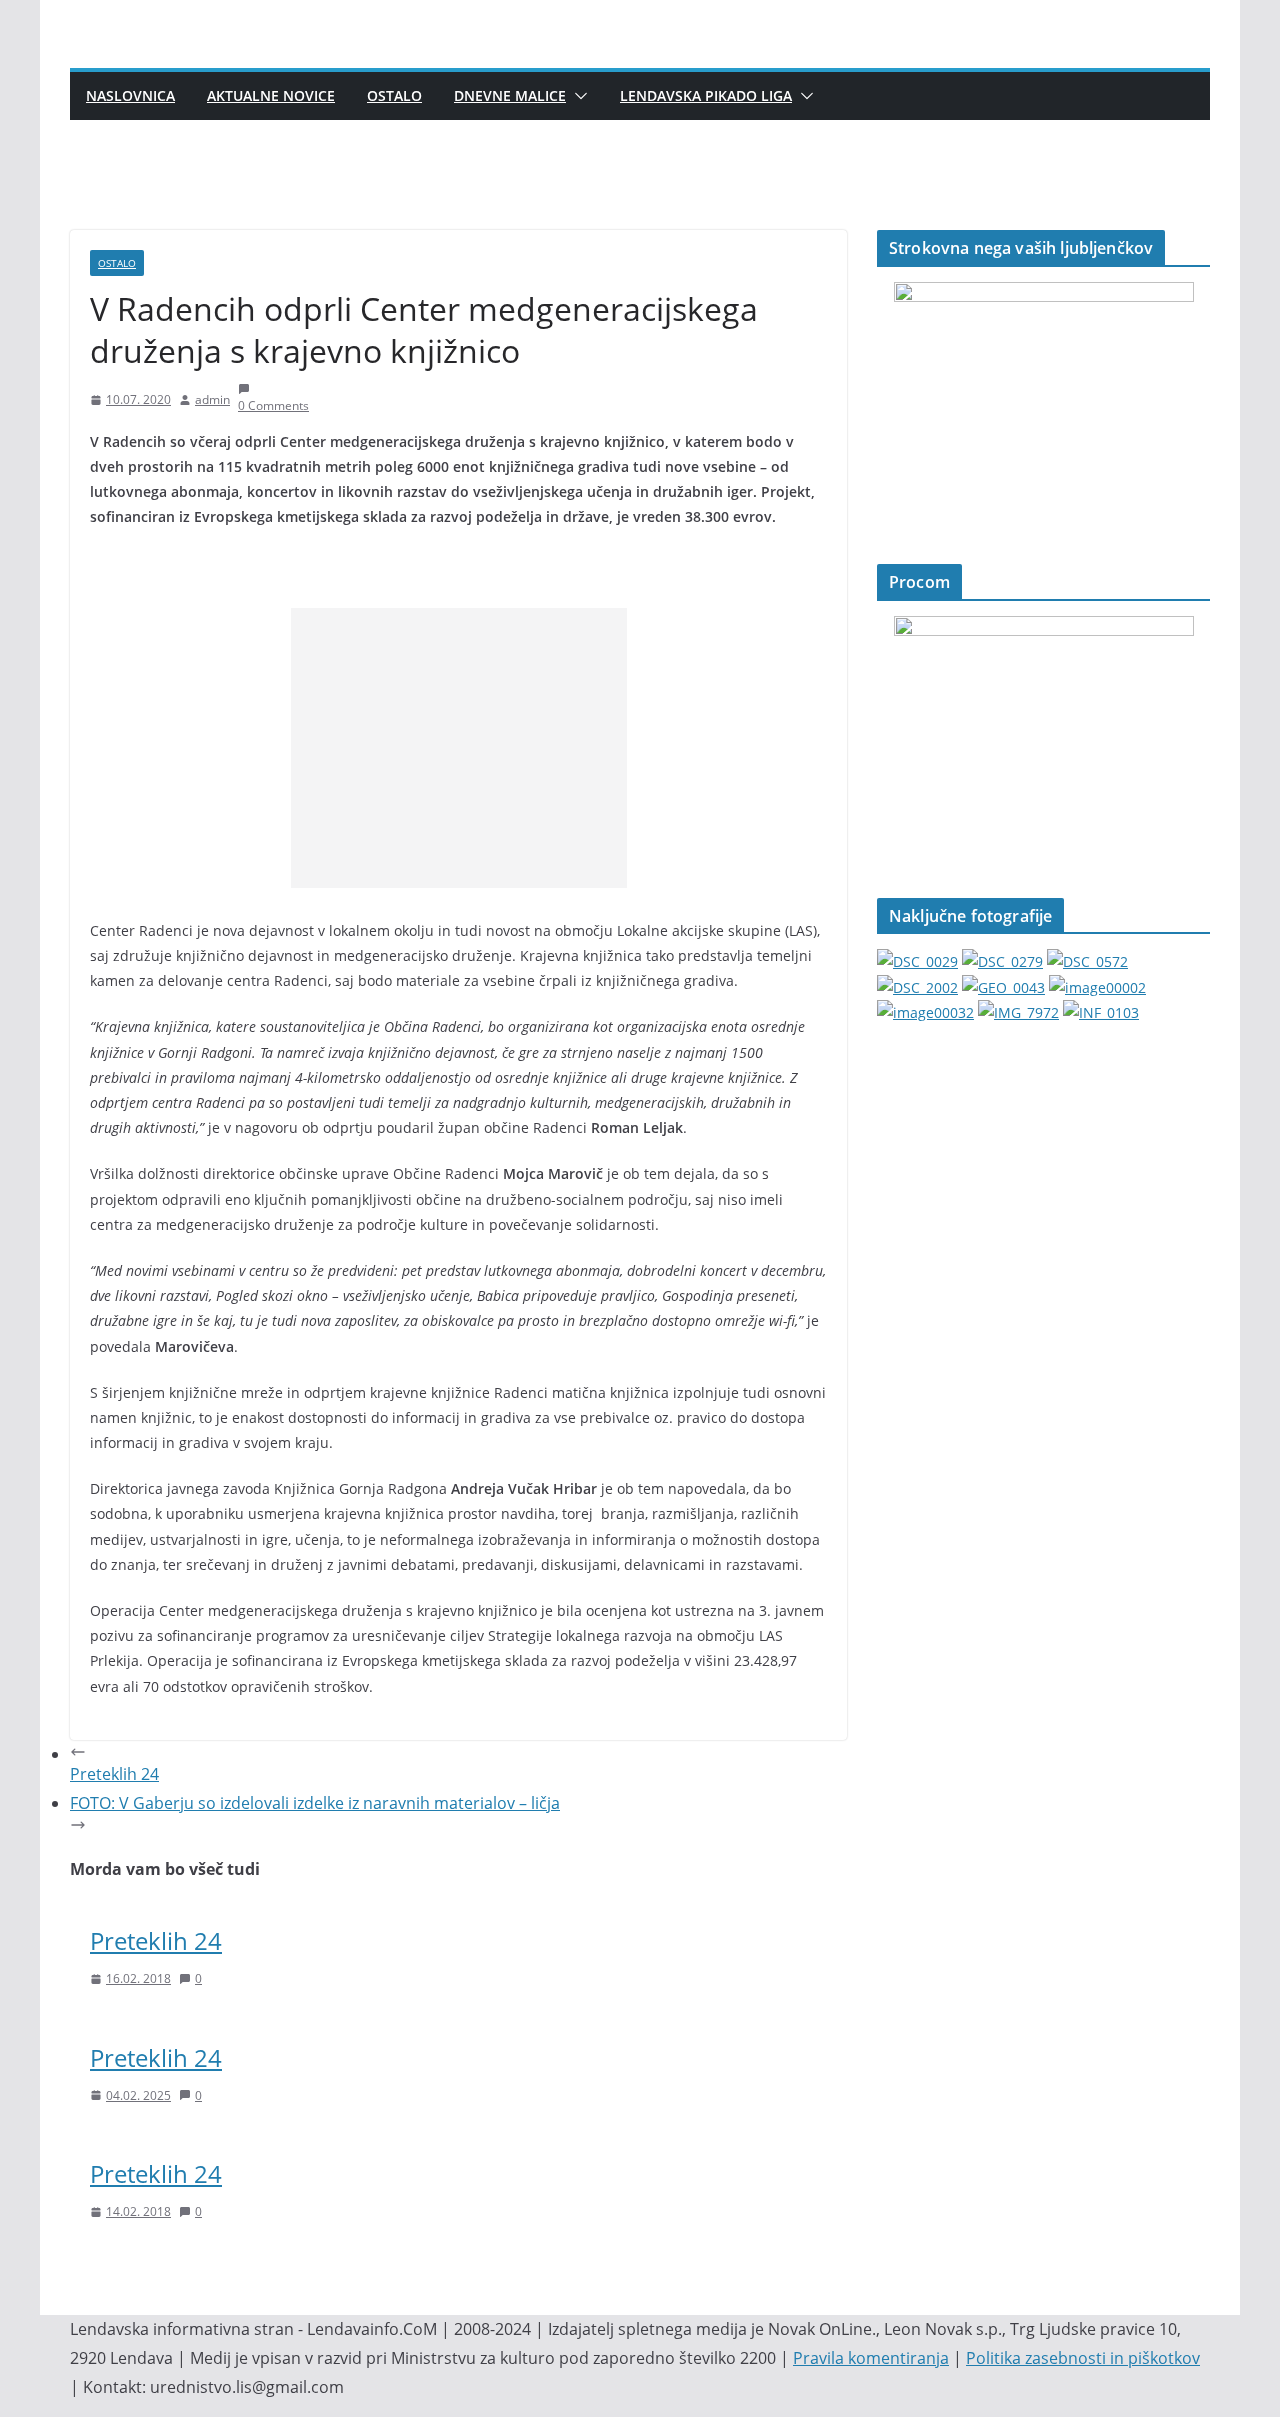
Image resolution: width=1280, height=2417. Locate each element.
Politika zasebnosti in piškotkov (1083, 2358)
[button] (577, 96)
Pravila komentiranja (871, 2358)
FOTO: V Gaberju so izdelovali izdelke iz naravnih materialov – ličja (315, 1803)
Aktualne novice (271, 95)
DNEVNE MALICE (510, 95)
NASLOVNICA (130, 95)
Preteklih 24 (156, 1940)
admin (212, 399)
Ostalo (394, 95)
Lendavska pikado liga (706, 95)
